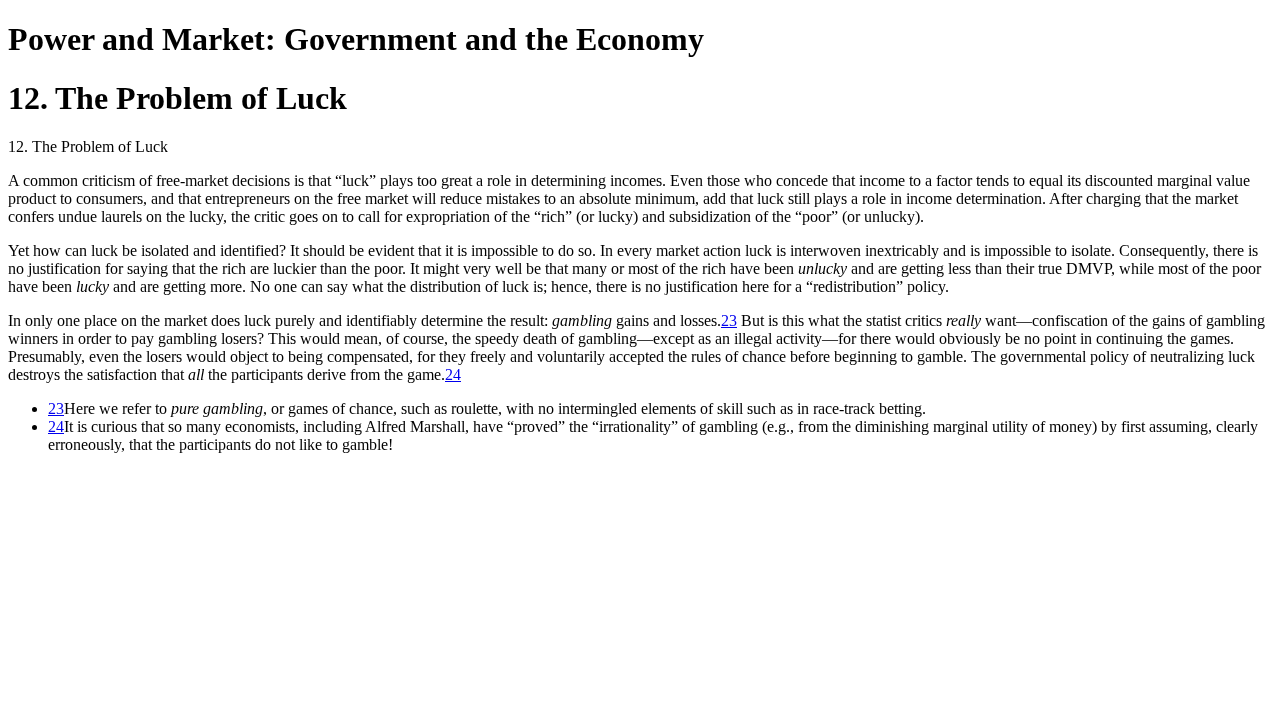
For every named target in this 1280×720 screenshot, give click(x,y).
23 (729, 320)
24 (453, 374)
